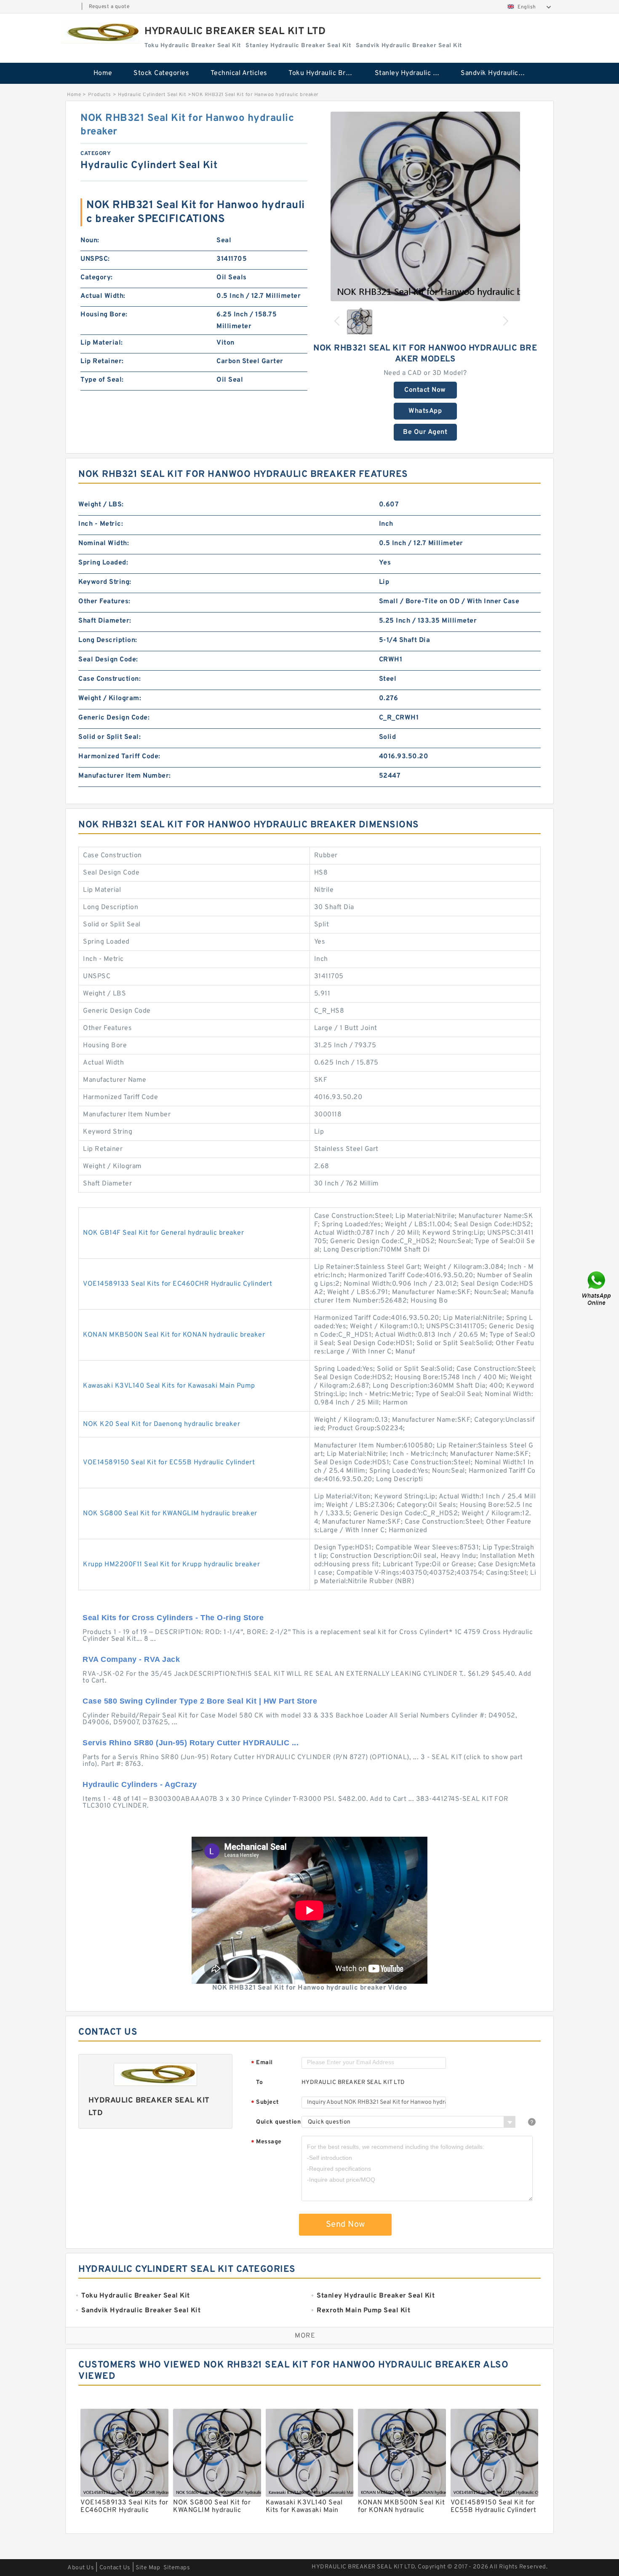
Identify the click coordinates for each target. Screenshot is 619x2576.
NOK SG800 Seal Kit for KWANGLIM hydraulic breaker (170, 1514)
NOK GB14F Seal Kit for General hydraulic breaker (163, 1233)
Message (266, 2142)
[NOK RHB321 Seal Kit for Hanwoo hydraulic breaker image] (425, 206)
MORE (305, 2336)
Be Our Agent (425, 432)
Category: (97, 278)
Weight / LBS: (101, 505)
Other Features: (104, 602)
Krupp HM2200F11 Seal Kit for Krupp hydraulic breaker (171, 1565)
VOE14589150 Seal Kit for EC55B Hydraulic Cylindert (169, 1463)
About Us (81, 2568)
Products (100, 95)
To (259, 2082)
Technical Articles (239, 73)
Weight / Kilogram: (110, 698)
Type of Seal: (102, 380)
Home (103, 73)
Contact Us (115, 2568)
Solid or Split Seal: (109, 737)
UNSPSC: (95, 259)
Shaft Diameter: (105, 621)
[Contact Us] (597, 1288)
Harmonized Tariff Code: (119, 757)
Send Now (346, 2225)
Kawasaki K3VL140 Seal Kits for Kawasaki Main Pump (169, 1386)
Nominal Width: (104, 543)
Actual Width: (103, 296)
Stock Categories (161, 73)
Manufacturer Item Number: (125, 776)
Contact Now (425, 390)
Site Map (148, 2568)
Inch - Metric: (101, 524)
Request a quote (109, 7)
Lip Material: (102, 343)
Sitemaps (177, 2568)
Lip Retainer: (102, 361)
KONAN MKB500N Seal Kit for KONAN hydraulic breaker (174, 1335)
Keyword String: (105, 582)
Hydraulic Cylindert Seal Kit (152, 95)
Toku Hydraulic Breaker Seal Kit (326, 73)
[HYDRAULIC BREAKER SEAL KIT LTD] (101, 33)
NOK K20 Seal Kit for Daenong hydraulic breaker (161, 1424)
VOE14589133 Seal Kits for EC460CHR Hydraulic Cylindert (177, 1284)
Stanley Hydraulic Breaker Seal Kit (412, 73)
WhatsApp (425, 411)
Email (262, 2063)
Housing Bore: (104, 315)
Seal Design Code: (108, 660)
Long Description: (108, 640)
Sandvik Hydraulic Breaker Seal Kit (498, 73)
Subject (265, 2103)
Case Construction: (109, 679)
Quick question (278, 2122)
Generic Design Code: (114, 718)
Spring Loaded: (103, 563)
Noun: (90, 241)
